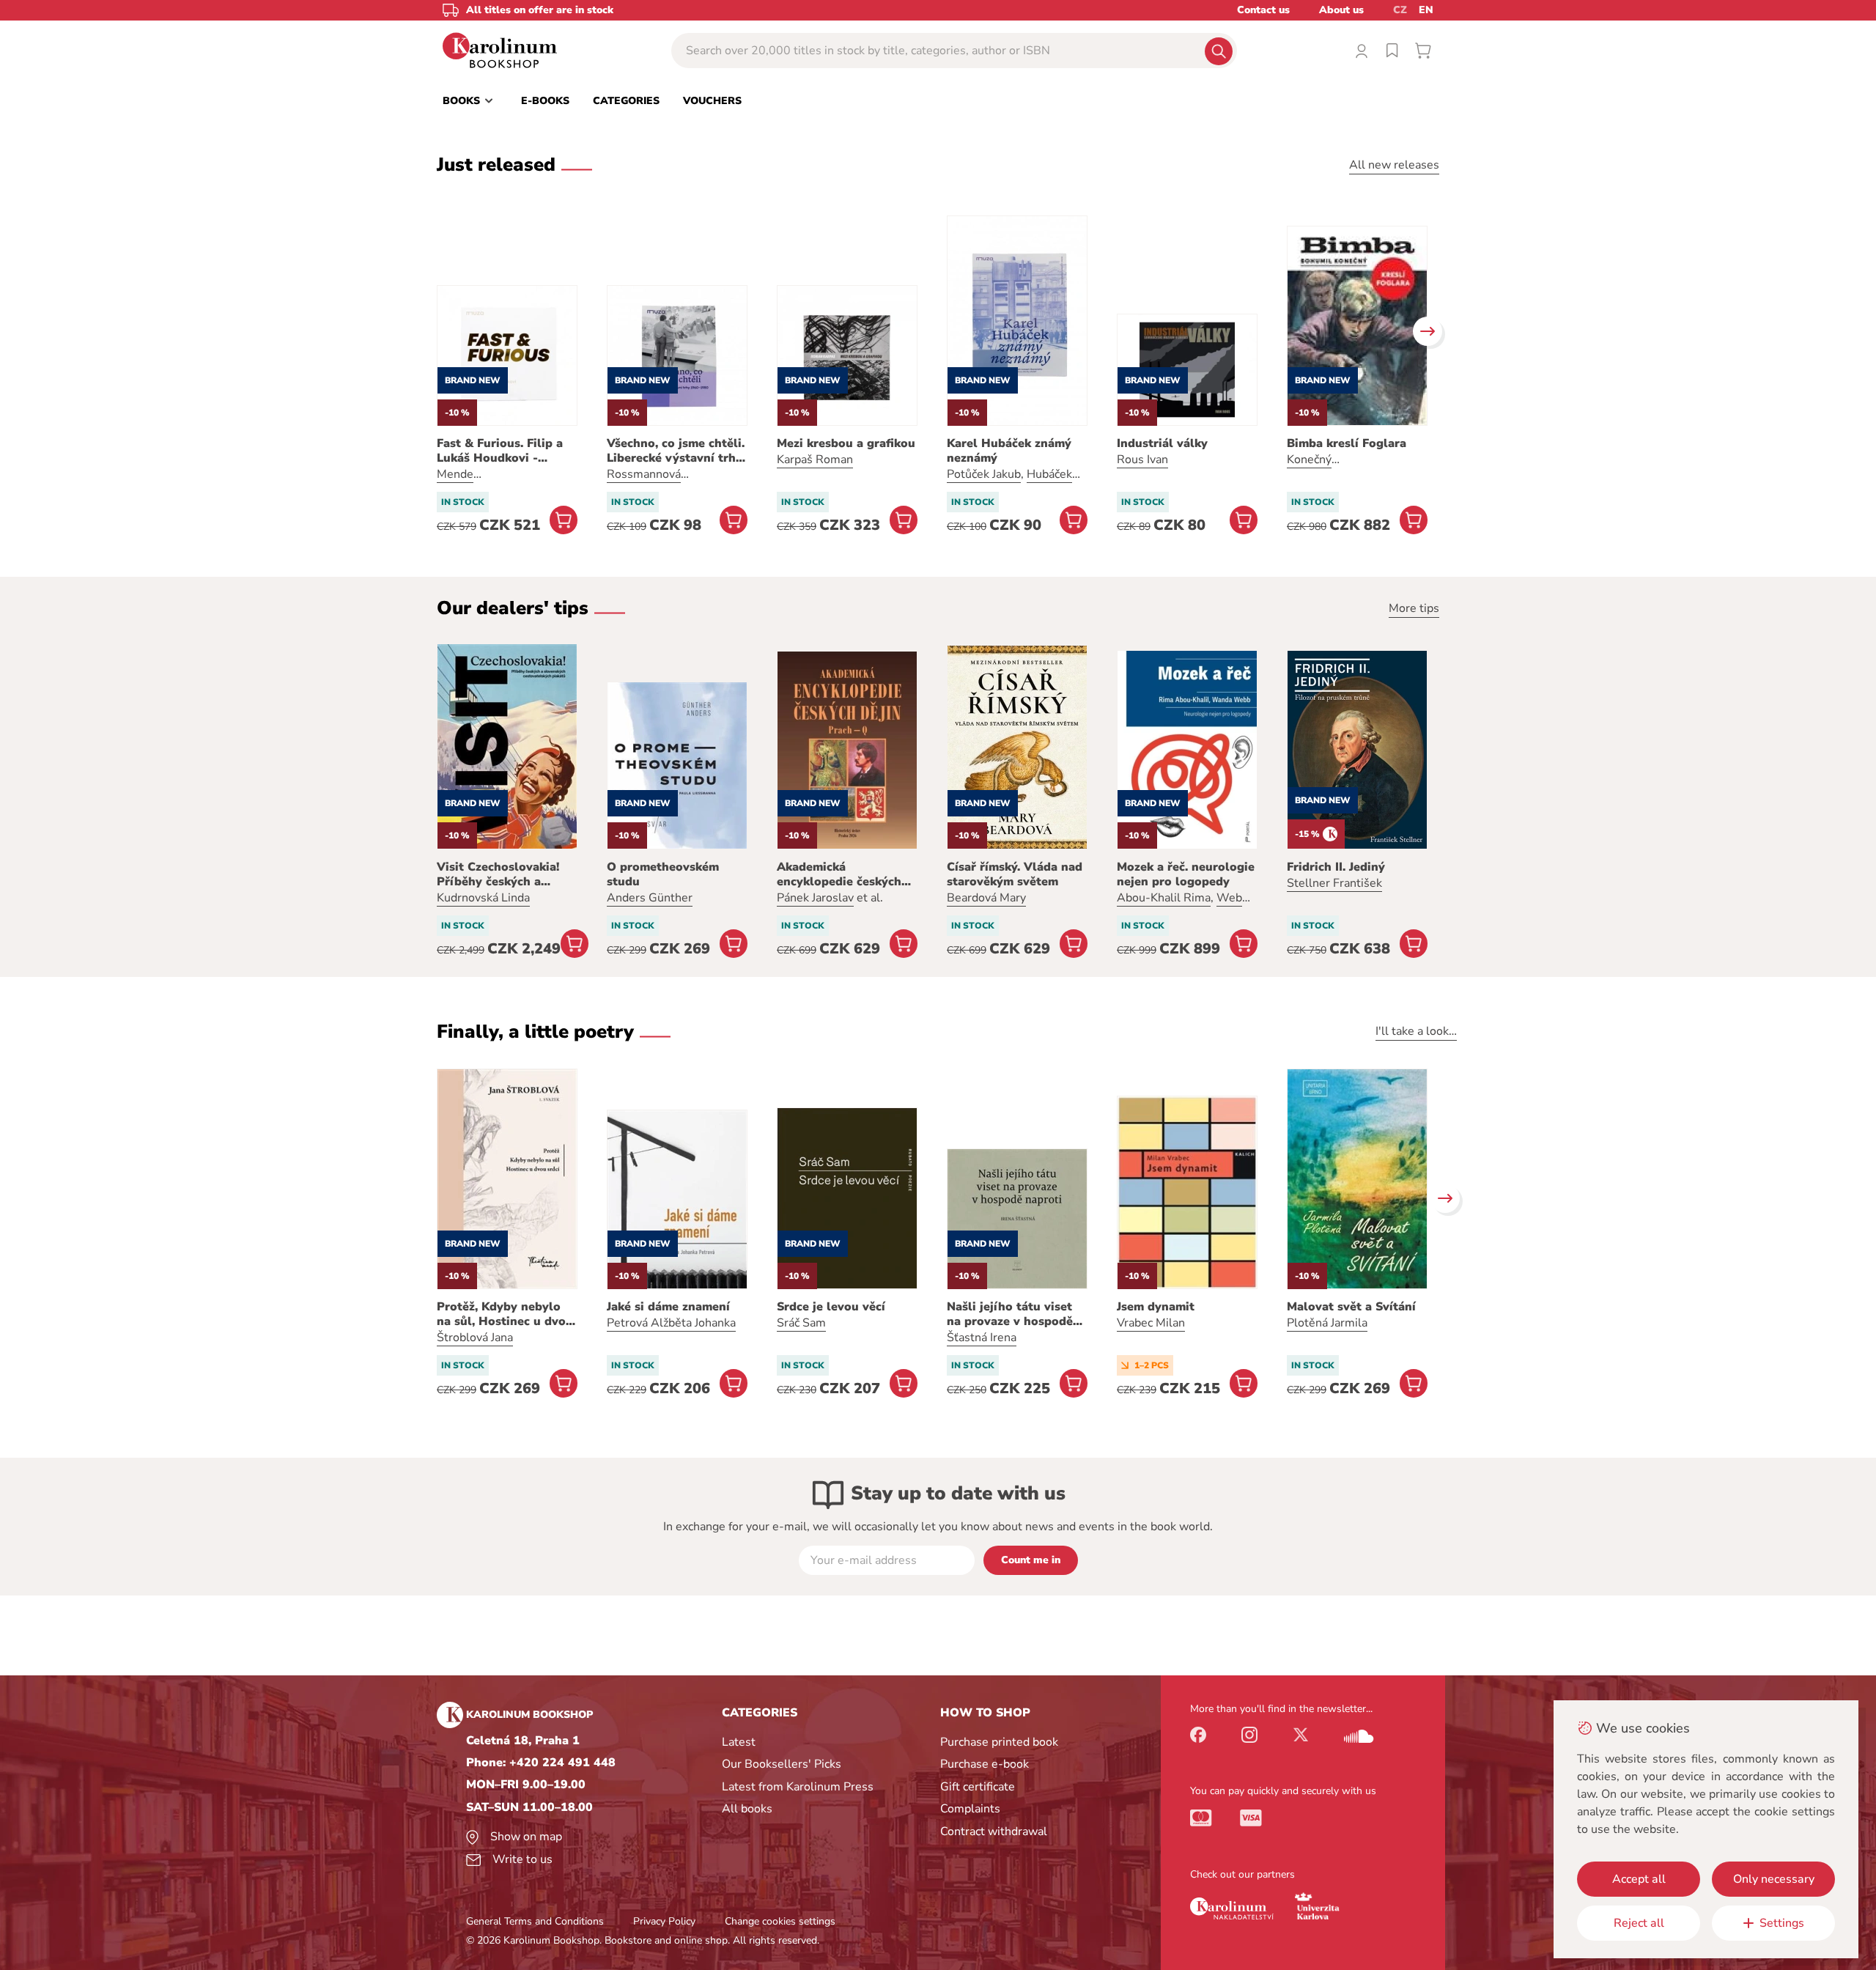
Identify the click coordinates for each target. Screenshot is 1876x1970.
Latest (739, 1742)
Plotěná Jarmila (1327, 1323)
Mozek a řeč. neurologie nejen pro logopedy (1186, 874)
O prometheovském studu (663, 874)
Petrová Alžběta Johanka (671, 1323)
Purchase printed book (999, 1742)
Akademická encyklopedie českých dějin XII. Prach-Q (839, 874)
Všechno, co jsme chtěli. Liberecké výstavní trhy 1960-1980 (676, 451)
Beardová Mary (986, 898)
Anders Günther (650, 898)
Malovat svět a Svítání (1351, 1307)
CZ (1400, 10)
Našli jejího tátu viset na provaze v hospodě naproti (1010, 1314)
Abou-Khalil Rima (1164, 898)
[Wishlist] (1392, 51)
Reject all (1639, 1923)
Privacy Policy (664, 1921)
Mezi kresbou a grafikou (846, 443)
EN (1426, 10)
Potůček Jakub (984, 474)
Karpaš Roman (815, 460)
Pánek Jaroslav (815, 898)
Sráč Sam (801, 1323)
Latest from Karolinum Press (798, 1787)
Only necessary (1774, 1879)
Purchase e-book (985, 1764)
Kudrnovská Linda (483, 898)
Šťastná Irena (982, 1338)
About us (1341, 10)
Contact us (1263, 10)
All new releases (1394, 165)
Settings (1782, 1923)
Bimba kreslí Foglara (1347, 443)
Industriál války (1162, 443)
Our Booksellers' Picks (782, 1764)
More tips (1414, 608)
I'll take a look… (1416, 1031)
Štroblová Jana (475, 1338)
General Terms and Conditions (535, 1921)
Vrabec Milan (1151, 1323)
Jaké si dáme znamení (668, 1307)
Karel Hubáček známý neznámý (1009, 451)
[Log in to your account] (1362, 51)
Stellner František (1334, 883)
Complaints (970, 1809)
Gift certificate (978, 1787)
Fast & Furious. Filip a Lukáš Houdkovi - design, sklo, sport (500, 451)
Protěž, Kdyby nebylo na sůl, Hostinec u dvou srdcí (505, 1314)
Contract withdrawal (994, 1831)
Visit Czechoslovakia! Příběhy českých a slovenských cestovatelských (498, 874)
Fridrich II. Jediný (1336, 867)
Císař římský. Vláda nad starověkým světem (1015, 874)
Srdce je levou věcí (831, 1307)
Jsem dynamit (1156, 1307)
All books (747, 1809)
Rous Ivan (1142, 460)
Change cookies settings (780, 1921)
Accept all (1639, 1879)
